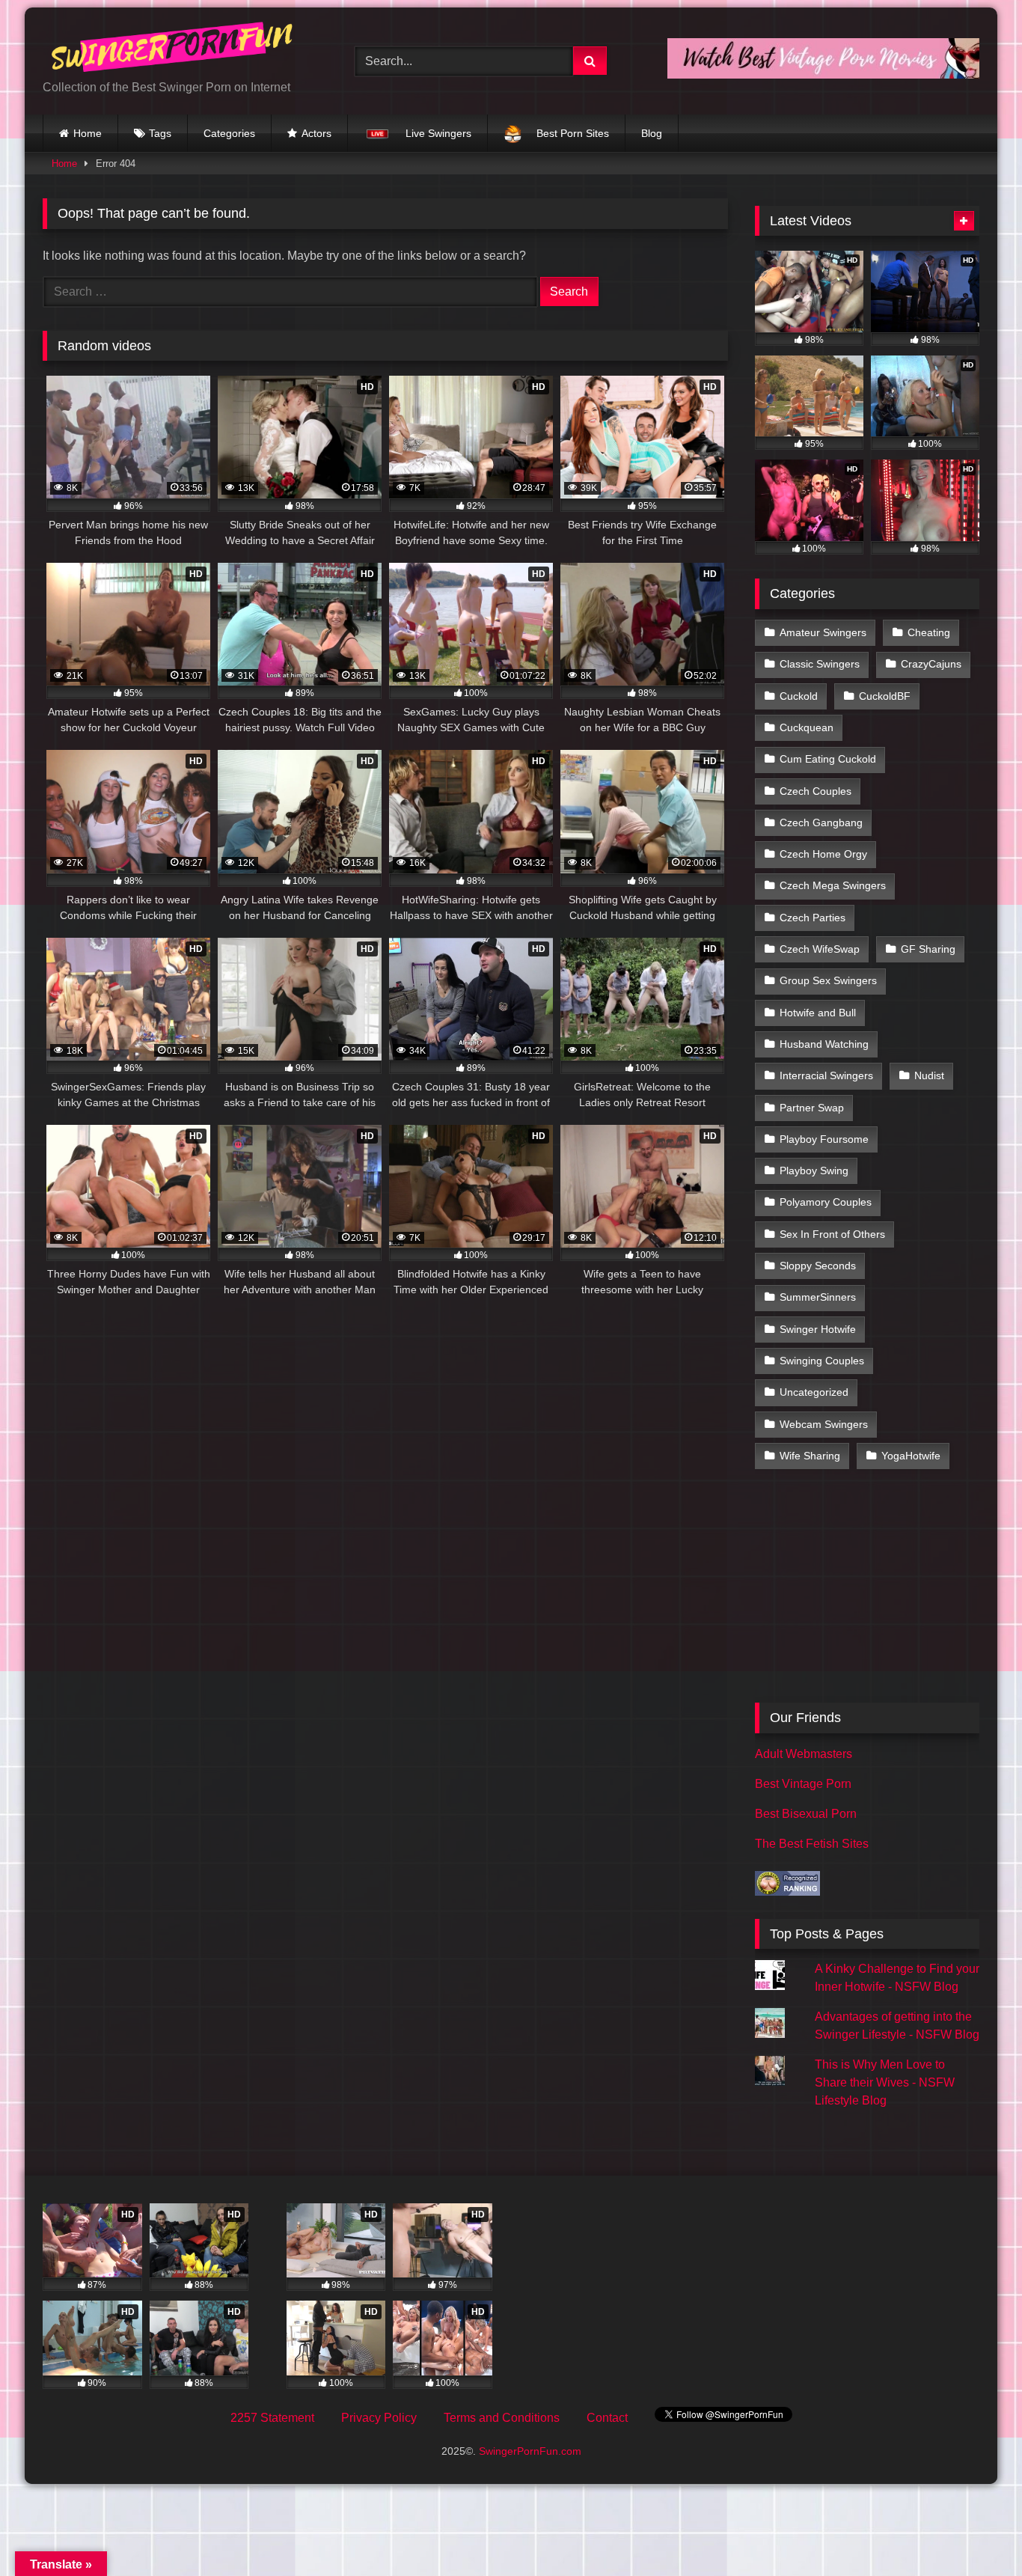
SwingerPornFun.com (530, 2451)
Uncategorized (814, 1392)
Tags (160, 133)
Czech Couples (816, 791)
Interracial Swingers (826, 1075)
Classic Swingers (820, 664)
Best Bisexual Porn (806, 1814)
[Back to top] (976, 2531)
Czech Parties (813, 918)
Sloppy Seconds (818, 1266)
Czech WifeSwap (820, 949)
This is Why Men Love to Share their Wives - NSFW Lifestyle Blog (885, 2082)
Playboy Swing (814, 1171)
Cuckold (799, 696)
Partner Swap (812, 1108)
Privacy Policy (379, 2418)
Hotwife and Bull (818, 1013)
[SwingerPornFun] (174, 49)
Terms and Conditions (502, 2418)
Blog (652, 133)
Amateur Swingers (823, 632)
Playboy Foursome (824, 1139)
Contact (607, 2418)
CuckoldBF (885, 696)
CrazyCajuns (931, 664)
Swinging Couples (822, 1361)
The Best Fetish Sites (812, 1844)
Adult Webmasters (804, 1754)
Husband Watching (824, 1044)
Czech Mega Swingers (833, 885)
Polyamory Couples (826, 1202)
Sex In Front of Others (832, 1234)
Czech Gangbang (821, 822)
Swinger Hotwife (818, 1329)
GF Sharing (928, 949)
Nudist (929, 1075)
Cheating (929, 632)
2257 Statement (272, 2418)
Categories (229, 133)
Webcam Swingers (824, 1424)
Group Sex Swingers (828, 980)
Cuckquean (807, 727)
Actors (316, 133)
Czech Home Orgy (823, 854)
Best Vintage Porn (803, 1784)
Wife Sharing (810, 1456)
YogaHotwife (911, 1456)
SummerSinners (818, 1297)
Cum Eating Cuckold (828, 759)
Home (88, 133)
